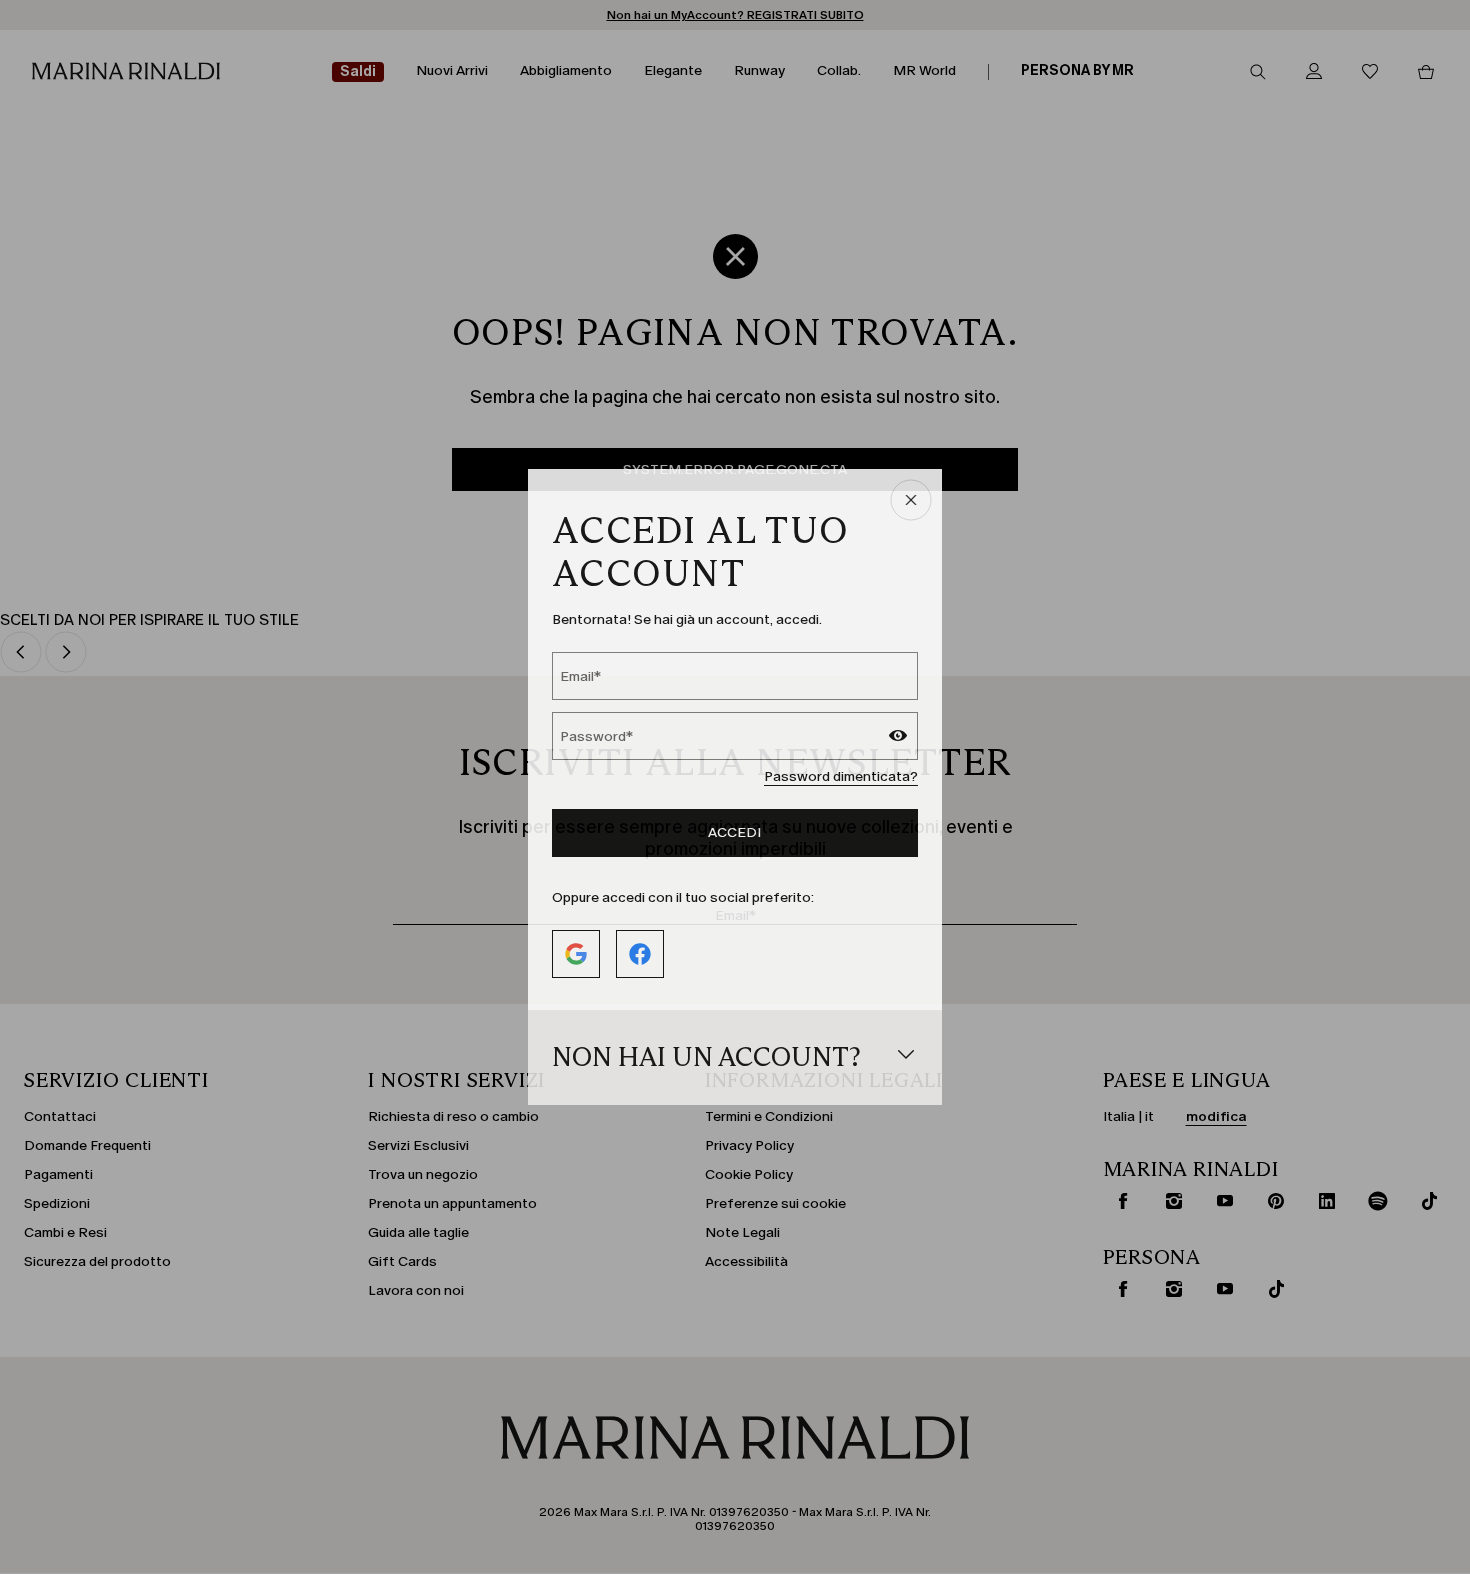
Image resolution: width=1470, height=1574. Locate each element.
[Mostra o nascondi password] (898, 738)
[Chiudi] (911, 501)
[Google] (576, 954)
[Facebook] (640, 954)
